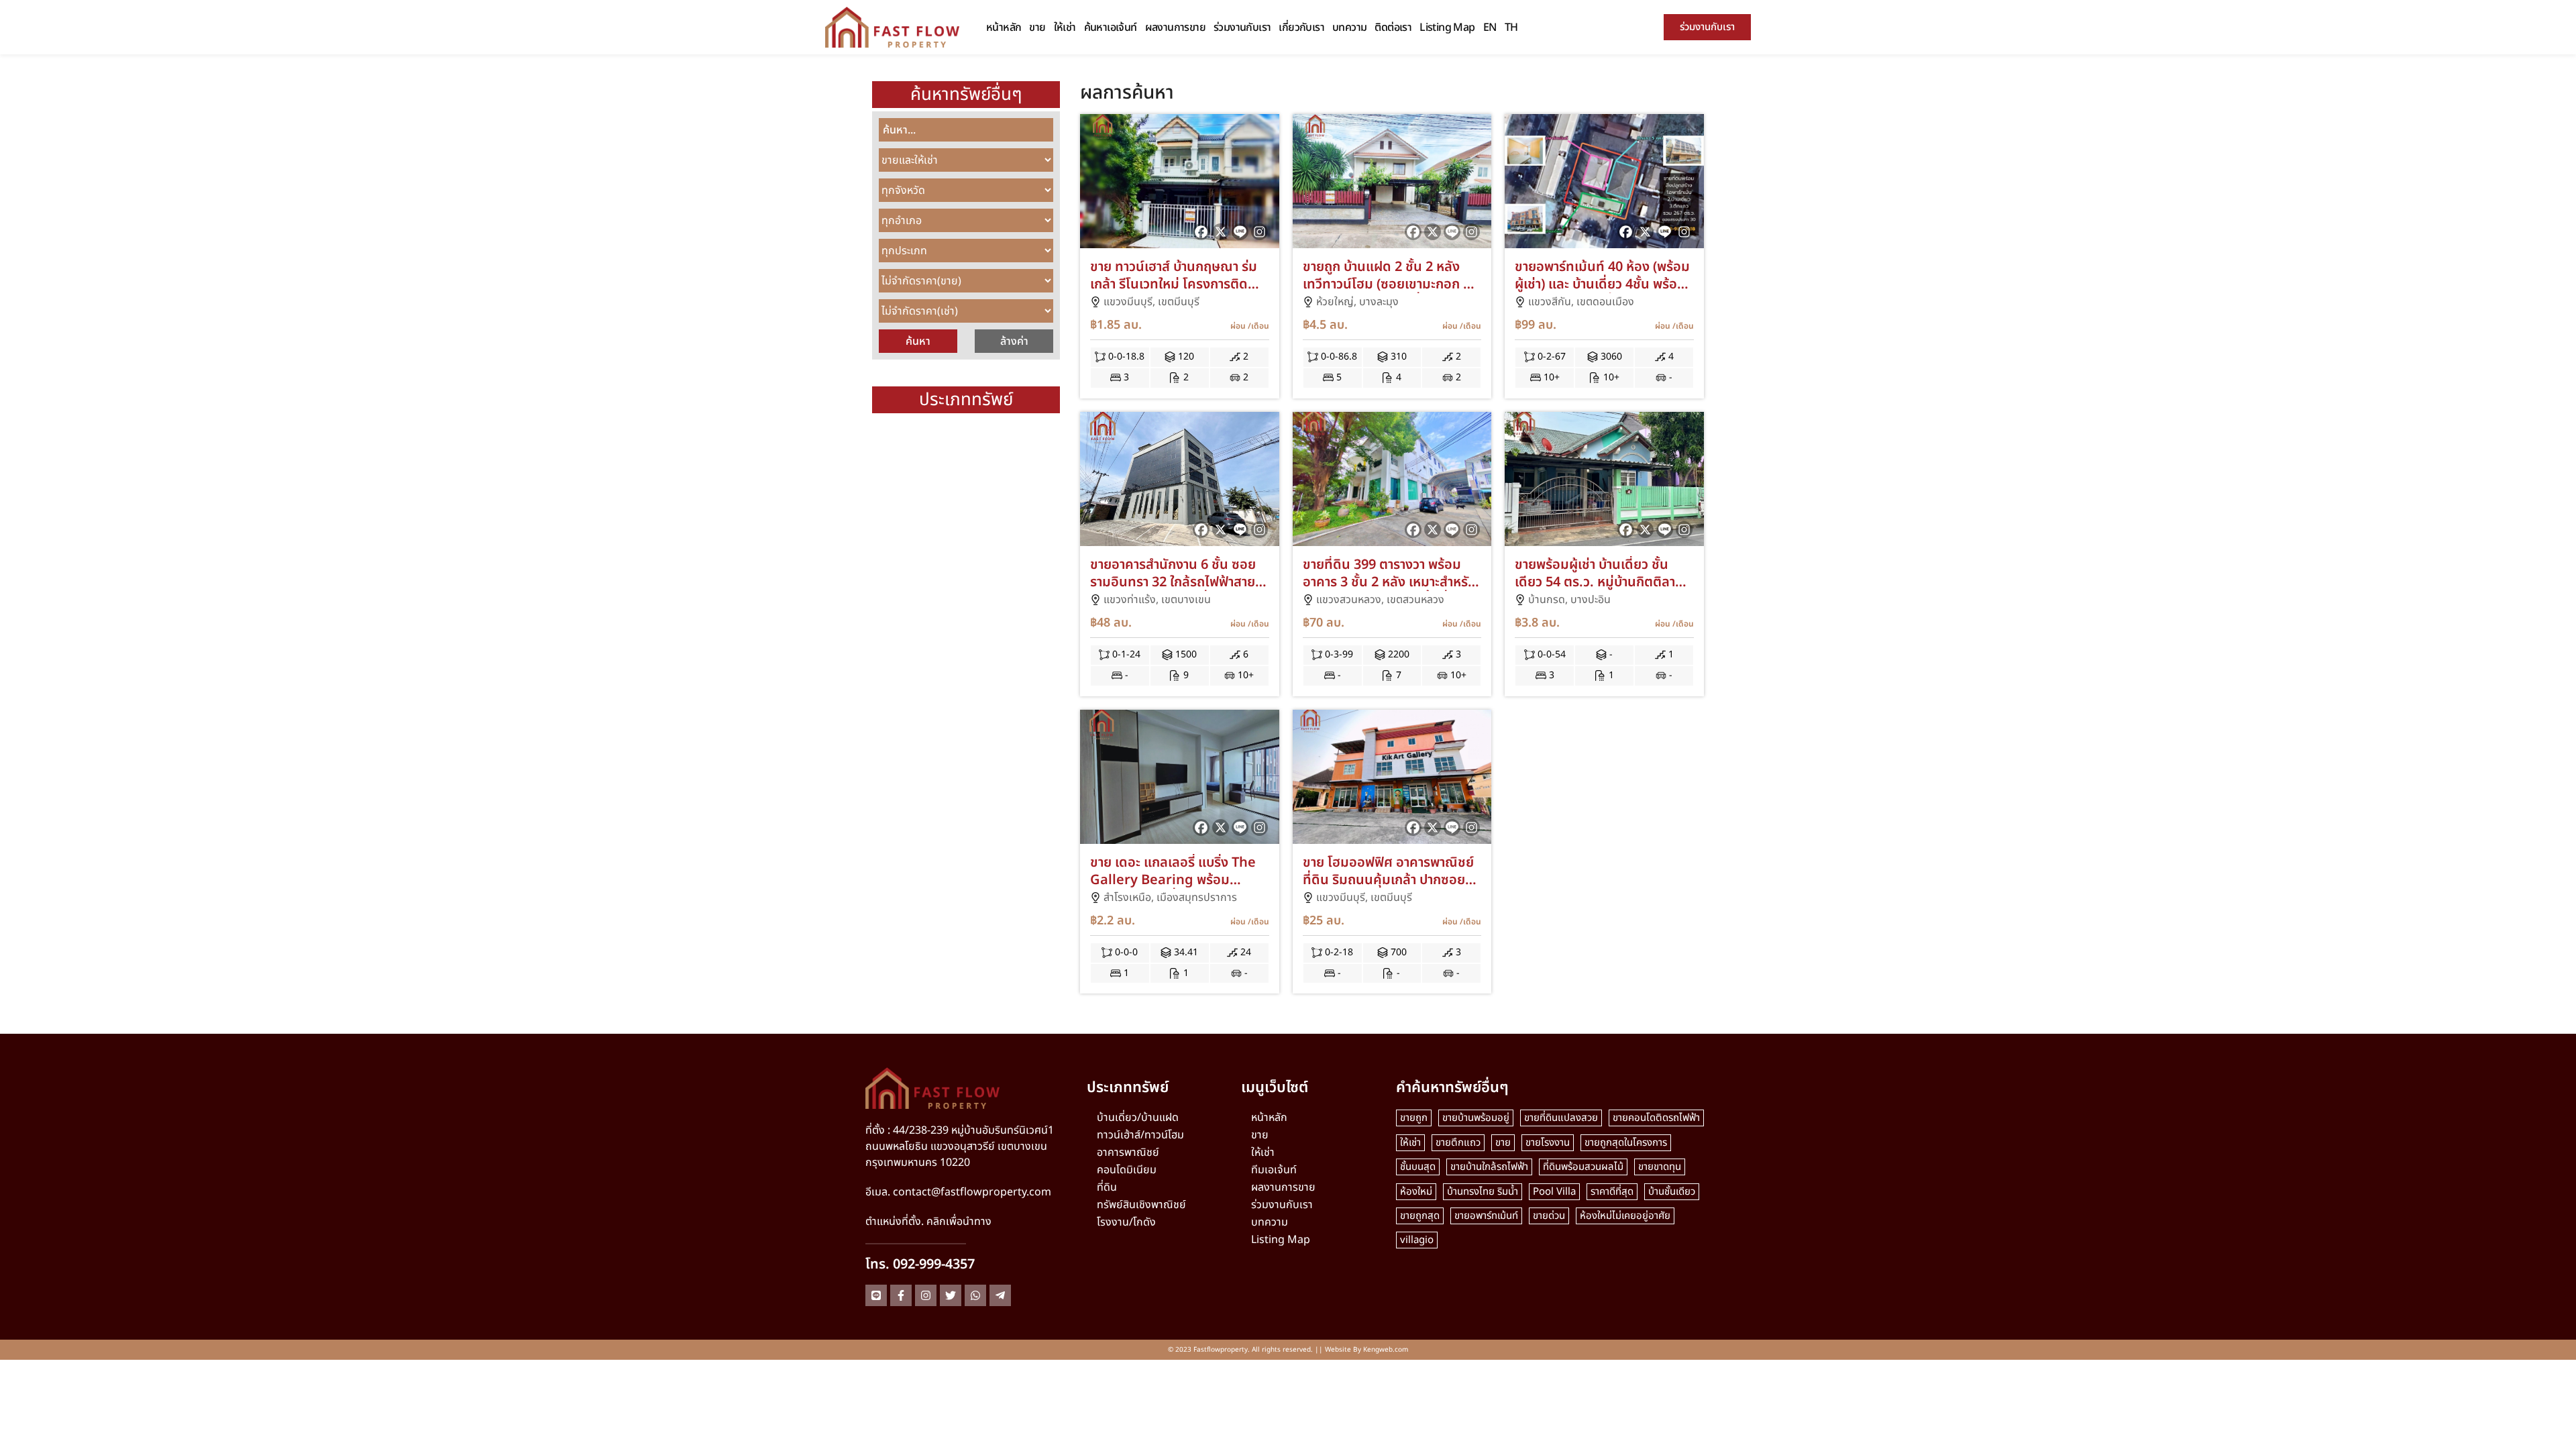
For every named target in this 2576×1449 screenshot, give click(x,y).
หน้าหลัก (1004, 28)
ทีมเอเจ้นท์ (1274, 1170)
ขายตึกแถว (1458, 1143)
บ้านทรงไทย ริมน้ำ (1483, 1192)
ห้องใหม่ (1416, 1192)
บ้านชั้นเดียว (1672, 1192)
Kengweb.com (1386, 1350)
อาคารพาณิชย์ (1128, 1152)
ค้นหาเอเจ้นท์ (1111, 28)
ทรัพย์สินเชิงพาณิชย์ (1141, 1205)
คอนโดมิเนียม (1127, 1170)
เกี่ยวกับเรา (1301, 28)
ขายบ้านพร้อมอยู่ (1476, 1118)
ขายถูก (1414, 1118)
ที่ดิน (1107, 1187)
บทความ (1349, 28)
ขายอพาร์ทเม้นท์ (1486, 1216)
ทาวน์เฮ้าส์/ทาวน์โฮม (1140, 1135)
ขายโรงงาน (1548, 1143)
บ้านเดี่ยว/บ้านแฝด (1138, 1118)
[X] (1221, 232)
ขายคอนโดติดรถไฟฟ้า (1656, 1118)
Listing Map (1447, 28)
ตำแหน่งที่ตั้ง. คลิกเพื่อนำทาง (928, 1222)
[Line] (1240, 232)
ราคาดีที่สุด (1612, 1192)
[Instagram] (1259, 232)
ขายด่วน (1549, 1216)
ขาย (1037, 28)
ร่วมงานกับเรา (1242, 28)
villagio (1417, 1240)
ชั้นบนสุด (1418, 1167)
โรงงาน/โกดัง (1126, 1222)
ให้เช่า (1065, 28)
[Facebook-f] (901, 1295)
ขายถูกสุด (1420, 1216)
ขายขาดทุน (1660, 1167)
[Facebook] (1201, 232)
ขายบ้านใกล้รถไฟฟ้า (1489, 1167)
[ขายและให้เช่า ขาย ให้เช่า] (966, 160)
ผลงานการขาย (1175, 28)
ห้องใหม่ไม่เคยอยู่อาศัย (1625, 1216)
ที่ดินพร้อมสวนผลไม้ (1583, 1167)
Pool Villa (1554, 1192)
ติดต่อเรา (1393, 28)
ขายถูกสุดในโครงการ (1626, 1143)
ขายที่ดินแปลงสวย (1561, 1118)
